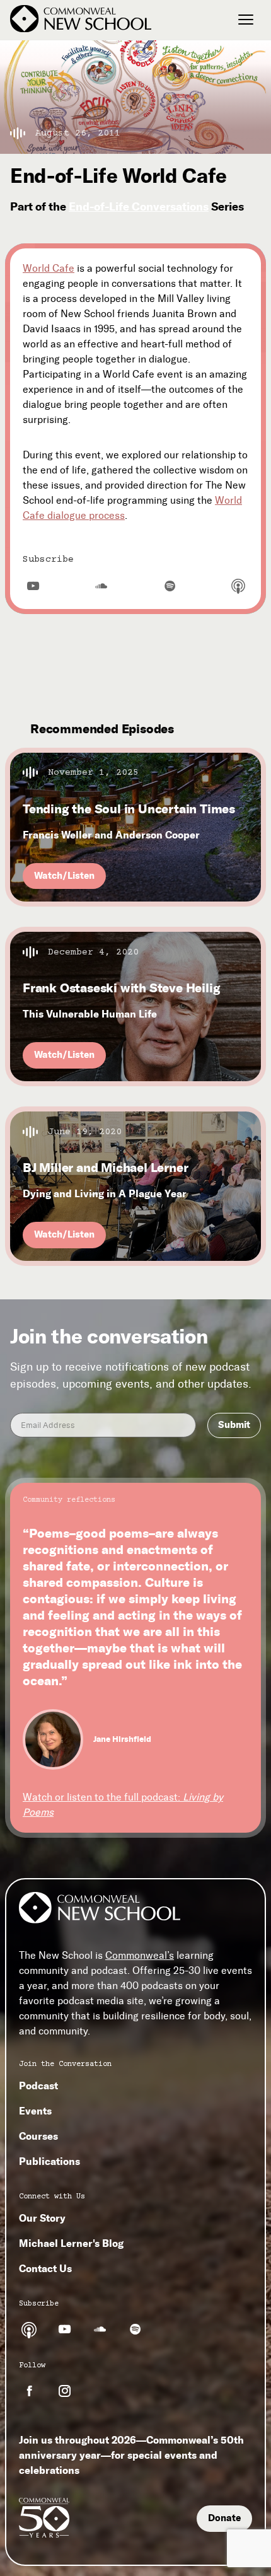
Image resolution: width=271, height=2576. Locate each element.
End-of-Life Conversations (139, 206)
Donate (224, 2518)
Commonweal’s (140, 1955)
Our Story (42, 2218)
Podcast (38, 2086)
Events (35, 2111)
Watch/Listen (64, 876)
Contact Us (45, 2268)
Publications (49, 2161)
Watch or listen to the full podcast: (123, 1805)
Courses (38, 2136)
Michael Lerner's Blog (71, 2243)
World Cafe (49, 268)
